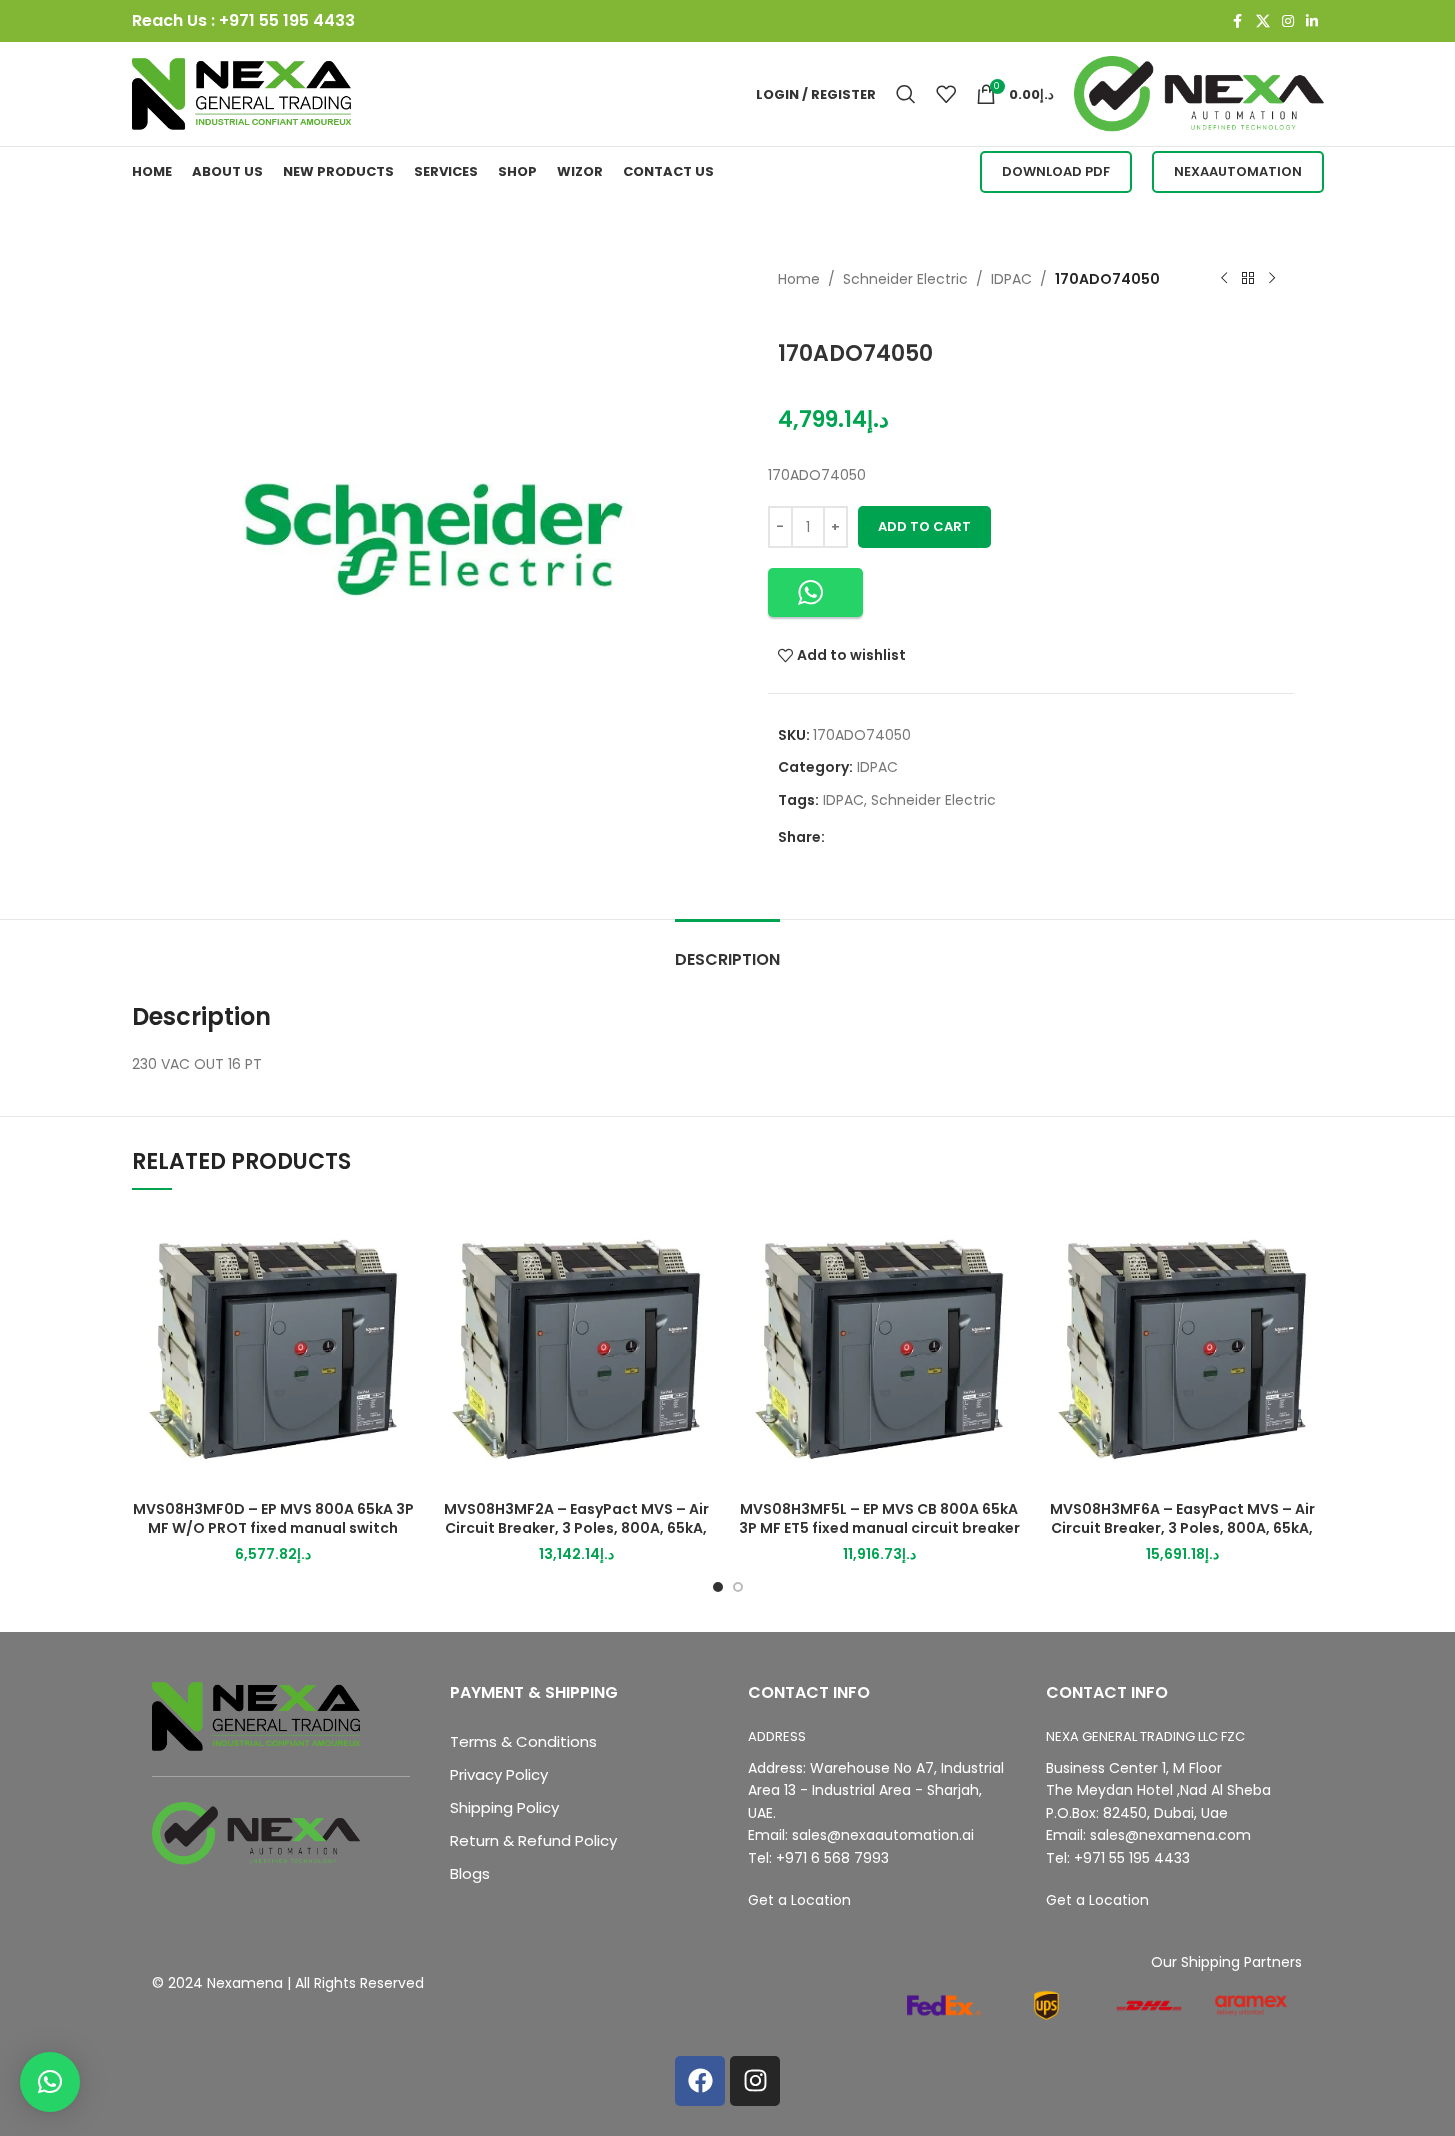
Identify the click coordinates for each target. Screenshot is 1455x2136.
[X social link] (1263, 21)
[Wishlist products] (946, 94)
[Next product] (1272, 279)
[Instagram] (755, 2081)
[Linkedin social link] (1312, 21)
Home (799, 279)
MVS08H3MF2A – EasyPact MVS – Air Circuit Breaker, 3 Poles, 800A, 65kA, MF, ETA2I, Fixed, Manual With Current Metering (576, 1538)
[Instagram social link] (1288, 21)
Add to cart (924, 526)
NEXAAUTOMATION (1238, 171)
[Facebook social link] (1238, 21)
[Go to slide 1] (718, 1587)
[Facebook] (700, 2081)
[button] (815, 592)
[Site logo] (242, 93)
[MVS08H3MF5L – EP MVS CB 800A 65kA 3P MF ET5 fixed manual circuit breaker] (879, 1349)
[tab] (727, 949)
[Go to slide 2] (738, 1587)
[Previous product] (1224, 279)
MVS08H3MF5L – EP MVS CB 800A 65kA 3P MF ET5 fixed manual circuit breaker (879, 1519)
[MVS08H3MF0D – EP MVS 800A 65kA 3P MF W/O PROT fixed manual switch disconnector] (273, 1349)
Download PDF (1056, 171)
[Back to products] (1248, 279)
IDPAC (1011, 279)
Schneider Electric (905, 279)
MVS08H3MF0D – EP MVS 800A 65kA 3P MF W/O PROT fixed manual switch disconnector (273, 1528)
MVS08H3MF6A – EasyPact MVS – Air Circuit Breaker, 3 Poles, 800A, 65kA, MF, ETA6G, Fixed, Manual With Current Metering (1182, 1538)
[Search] (906, 94)
